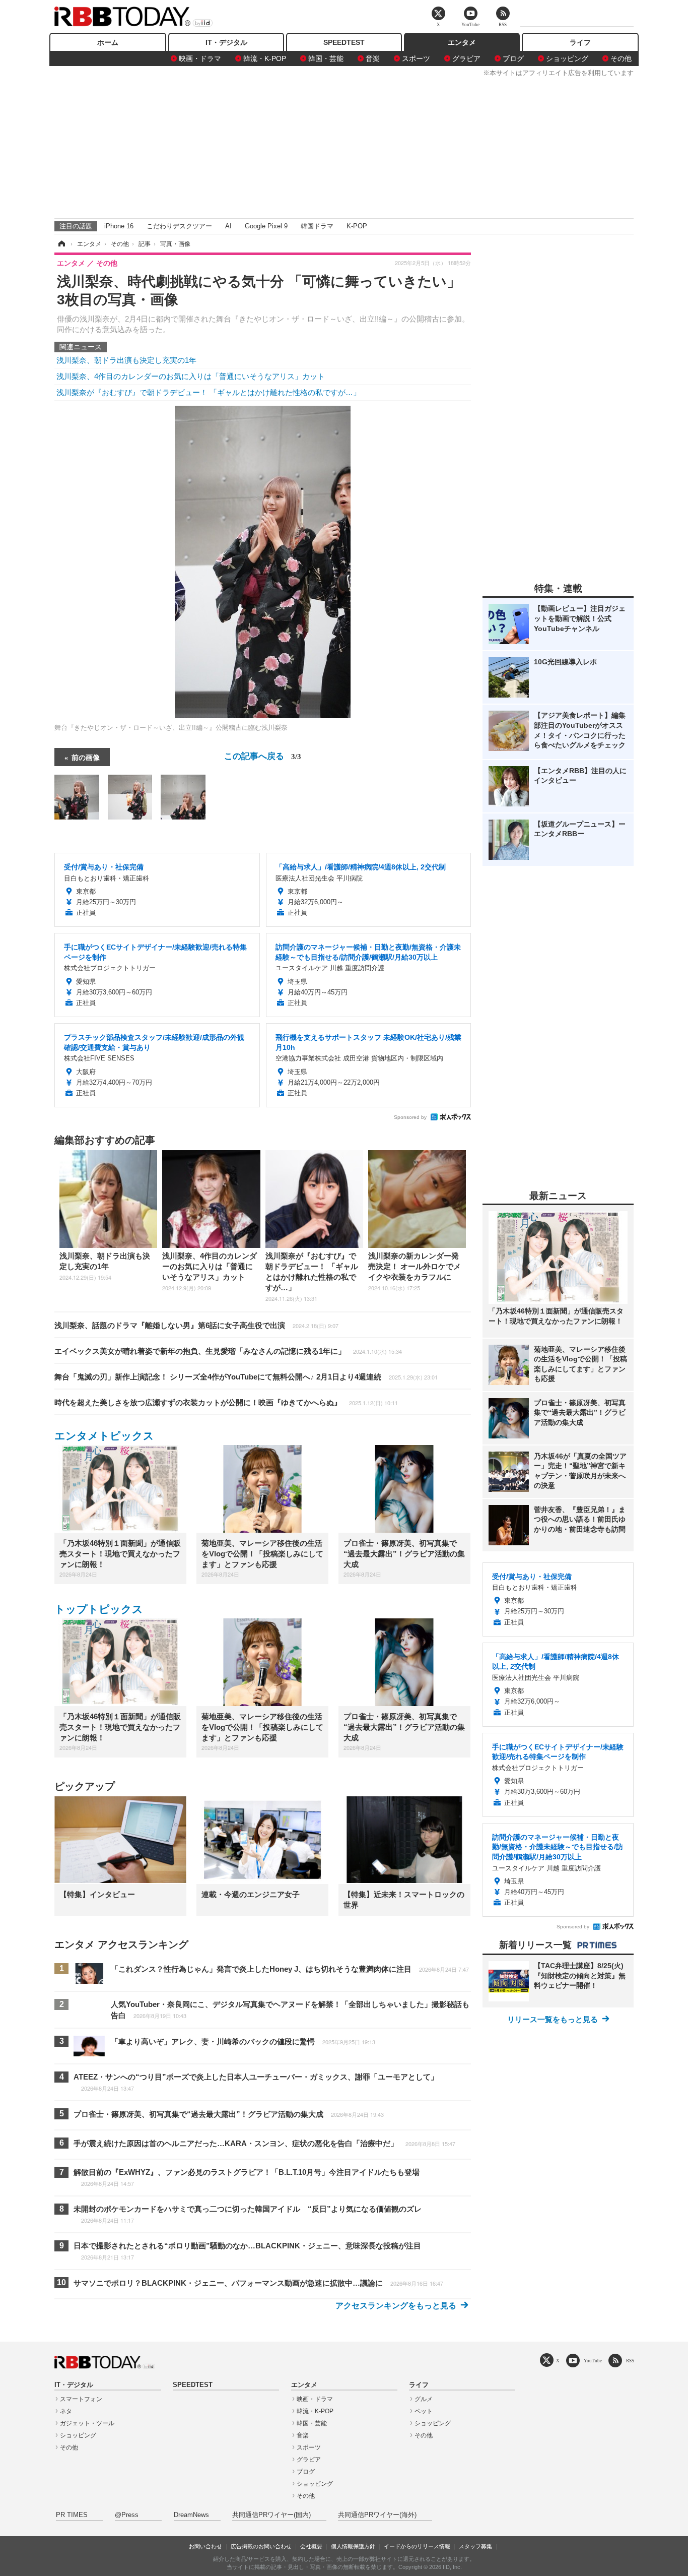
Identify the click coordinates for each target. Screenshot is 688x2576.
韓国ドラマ (317, 226)
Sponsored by (410, 1117)
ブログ (513, 58)
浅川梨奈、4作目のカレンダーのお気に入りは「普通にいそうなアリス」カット (191, 376)
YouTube (593, 2361)
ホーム (108, 42)
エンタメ (462, 42)
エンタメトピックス (104, 1436)
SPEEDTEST (344, 42)
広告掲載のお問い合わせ (261, 2546)
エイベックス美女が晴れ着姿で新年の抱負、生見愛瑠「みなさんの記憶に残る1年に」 (228, 1351)
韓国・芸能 (326, 58)
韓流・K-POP (265, 58)
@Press (127, 2515)
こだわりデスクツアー (179, 226)
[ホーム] (61, 244)
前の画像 (86, 757)
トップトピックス (99, 1609)
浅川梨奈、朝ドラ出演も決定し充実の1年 (126, 360)
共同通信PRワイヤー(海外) (377, 2515)
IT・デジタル (226, 42)
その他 (621, 58)
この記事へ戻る (263, 755)
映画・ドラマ (200, 58)
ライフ (580, 42)
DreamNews (191, 2515)
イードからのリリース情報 (417, 2546)
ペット (424, 2411)
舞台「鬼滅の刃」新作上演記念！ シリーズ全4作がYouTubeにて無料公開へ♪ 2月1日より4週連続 (246, 1377)
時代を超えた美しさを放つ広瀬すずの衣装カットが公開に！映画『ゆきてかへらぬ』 (226, 1402)
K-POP (357, 226)
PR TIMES (72, 2515)
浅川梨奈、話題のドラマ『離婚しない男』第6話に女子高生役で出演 (196, 1325)
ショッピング (567, 58)
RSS (630, 2361)
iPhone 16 (119, 226)
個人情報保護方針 (353, 2546)
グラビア (466, 58)
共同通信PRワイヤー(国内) (271, 2515)
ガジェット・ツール (87, 2423)
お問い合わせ (205, 2546)
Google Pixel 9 (266, 226)
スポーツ (416, 58)
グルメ (424, 2399)
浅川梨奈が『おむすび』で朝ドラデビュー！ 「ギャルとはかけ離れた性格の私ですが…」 (209, 392)
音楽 (373, 58)
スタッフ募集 (475, 2546)
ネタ (66, 2411)
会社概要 (311, 2546)
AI (228, 226)
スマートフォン (81, 2399)
